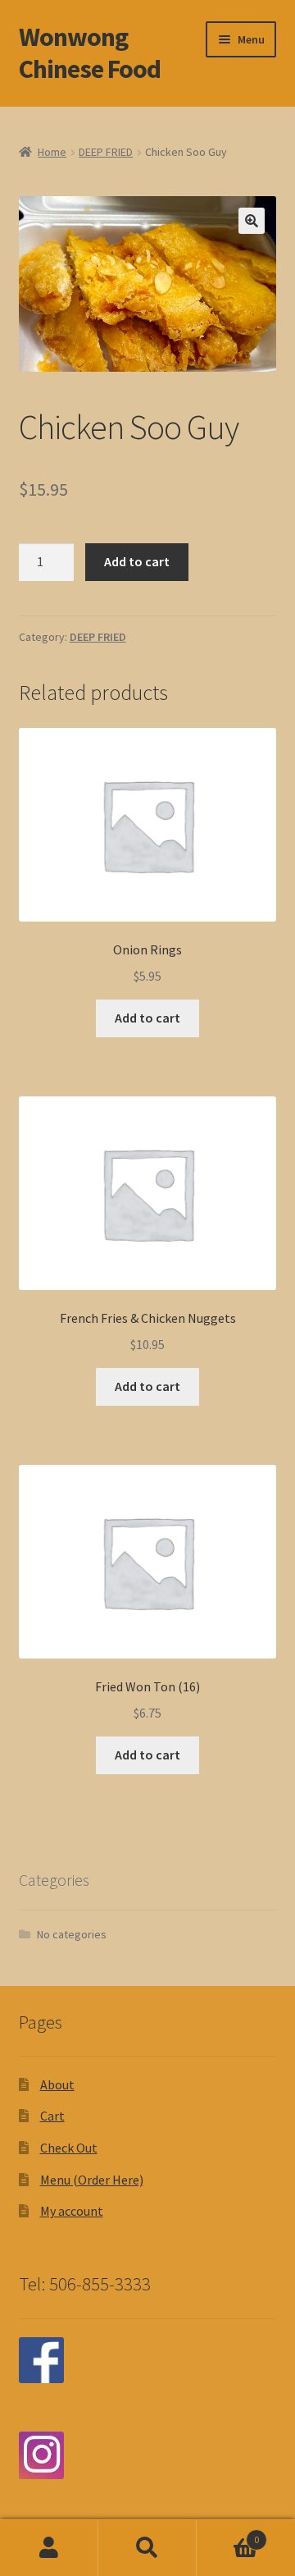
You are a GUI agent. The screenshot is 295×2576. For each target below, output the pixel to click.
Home (52, 152)
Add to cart (137, 561)
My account (72, 2211)
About (57, 2084)
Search (147, 2548)
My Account (49, 2548)
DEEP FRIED (106, 152)
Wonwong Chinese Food (90, 53)
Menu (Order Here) (92, 2180)
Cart (52, 2116)
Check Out (69, 2148)
